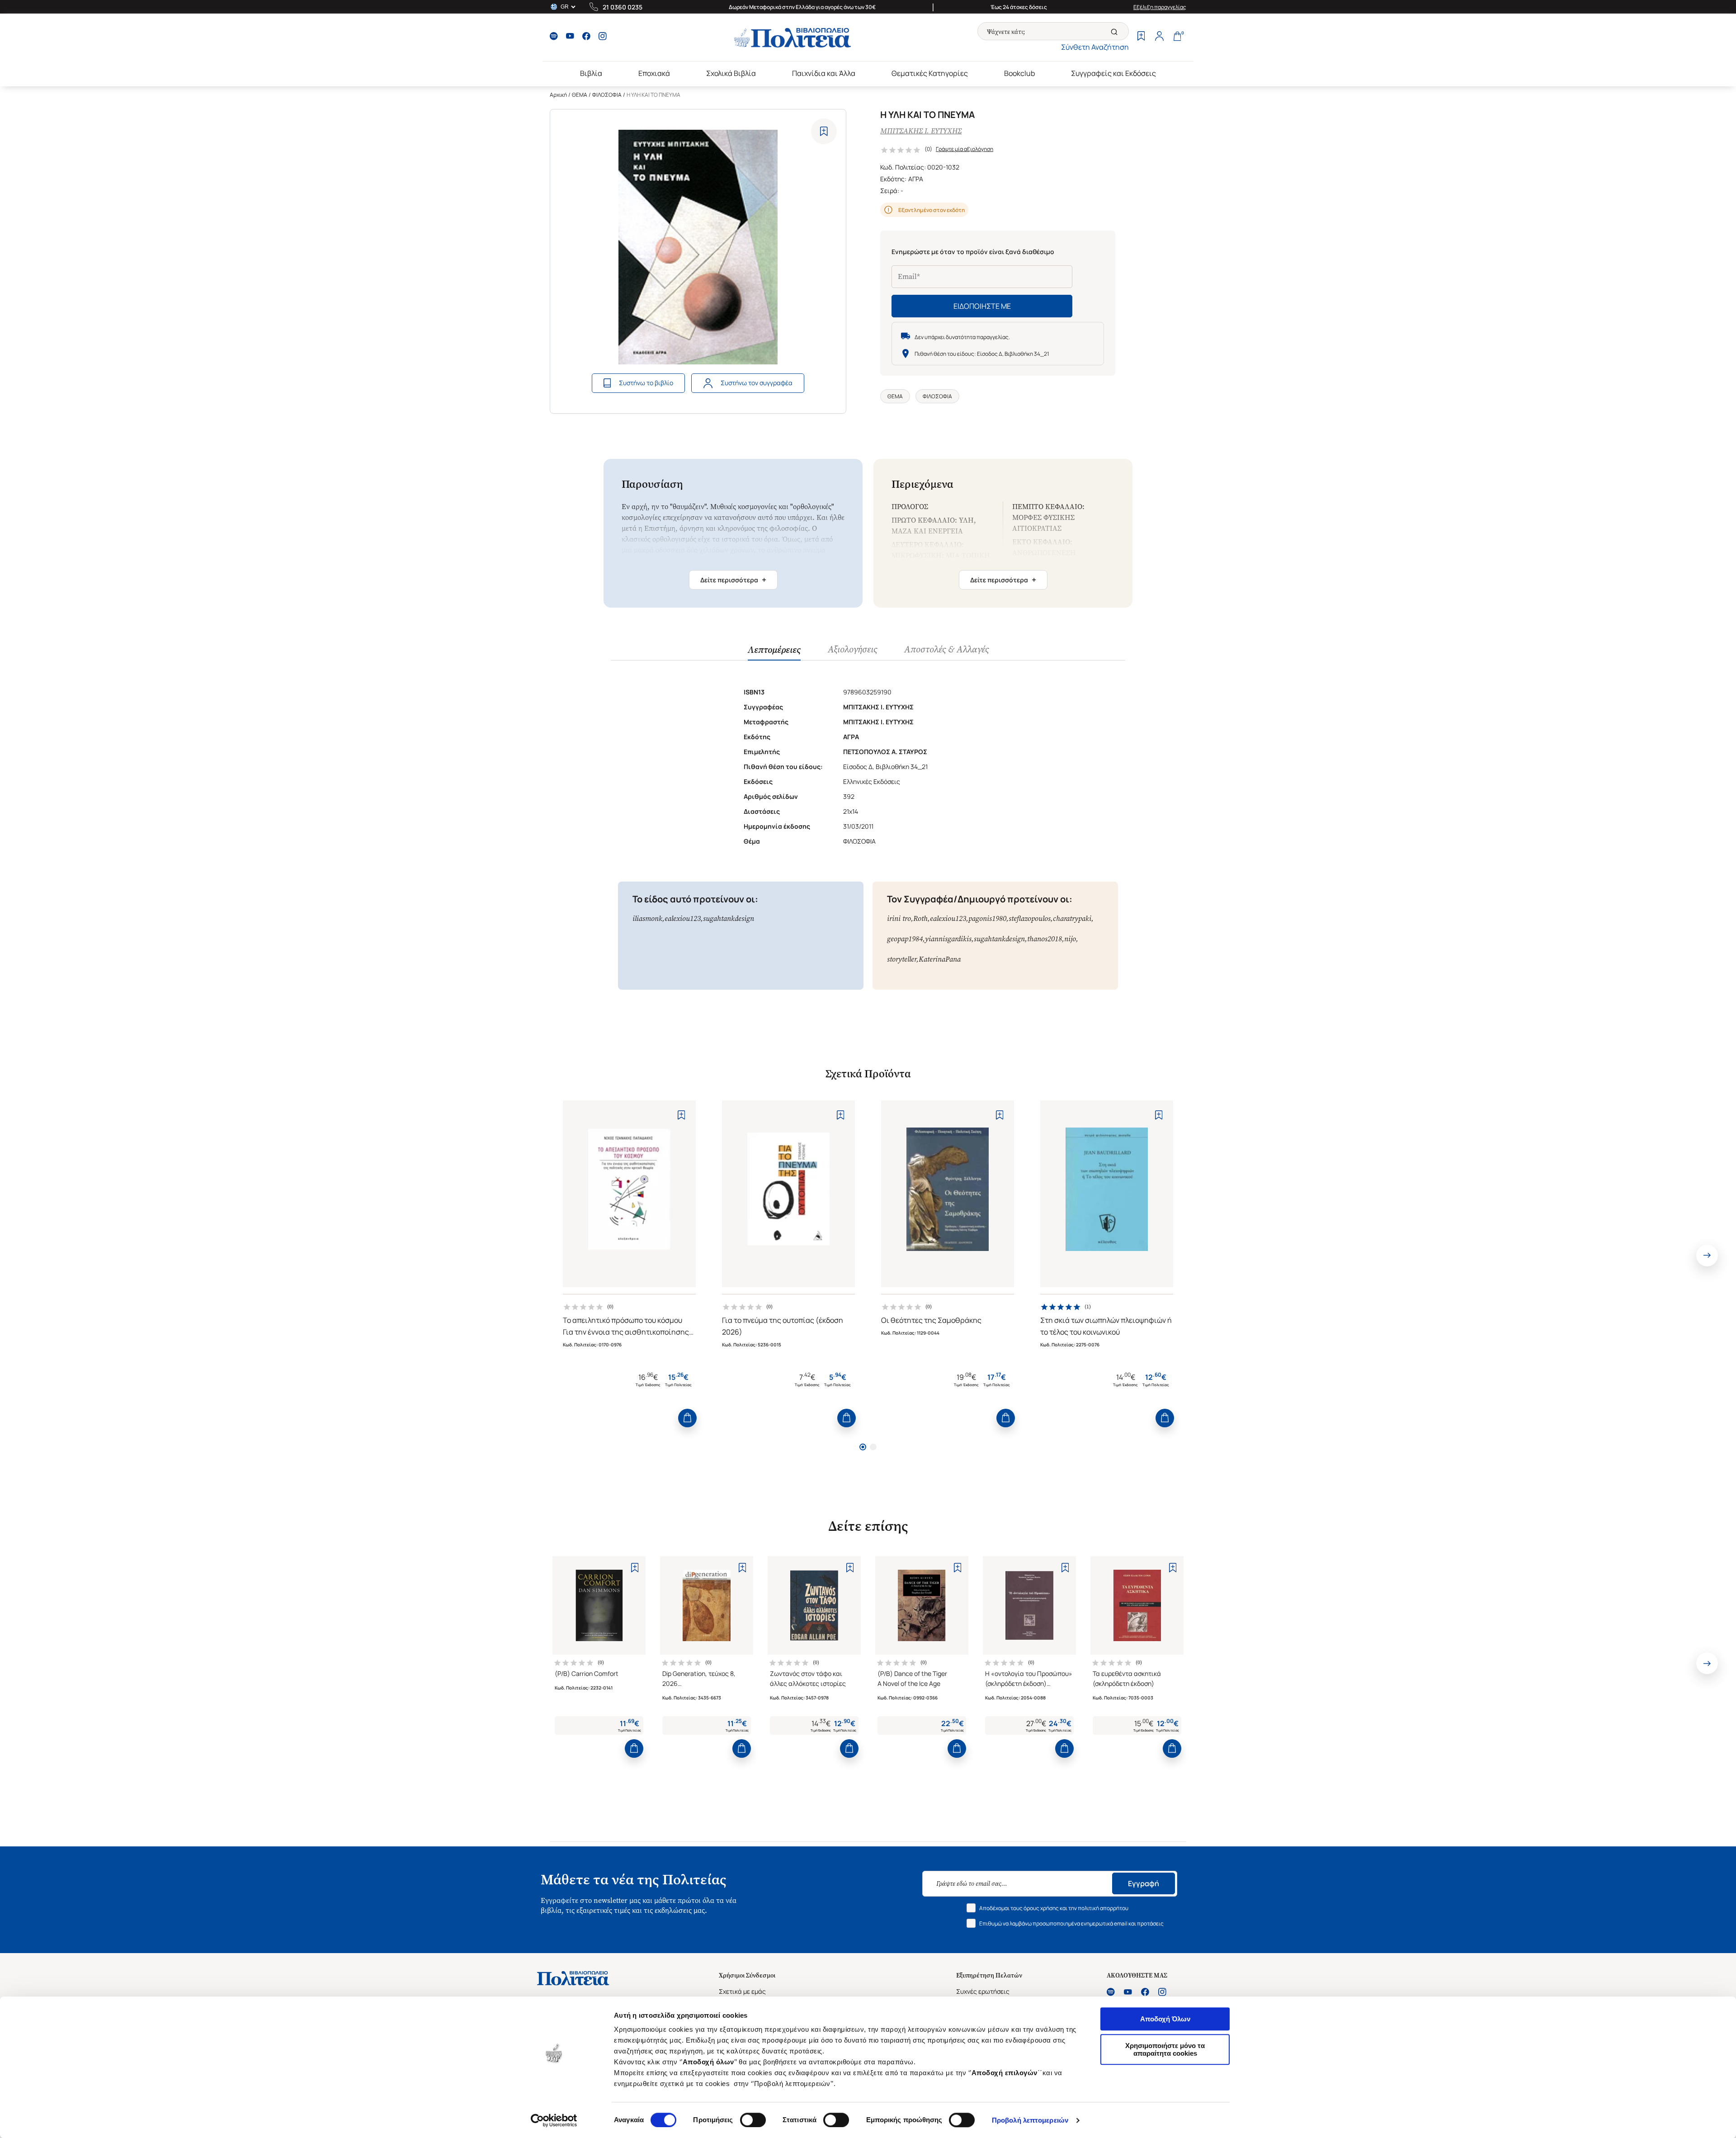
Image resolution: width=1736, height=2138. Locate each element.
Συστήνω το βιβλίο (646, 383)
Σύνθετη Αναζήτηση (1095, 47)
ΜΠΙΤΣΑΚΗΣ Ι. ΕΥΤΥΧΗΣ (921, 131)
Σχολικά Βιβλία (731, 73)
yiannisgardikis (948, 939)
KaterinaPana (940, 959)
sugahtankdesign (729, 918)
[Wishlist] (1141, 37)
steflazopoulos (1030, 918)
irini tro (899, 918)
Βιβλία (591, 73)
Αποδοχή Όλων (1165, 2019)
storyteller (902, 959)
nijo (1070, 939)
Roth (920, 918)
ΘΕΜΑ (580, 95)
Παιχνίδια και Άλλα (824, 73)
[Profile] (1159, 37)
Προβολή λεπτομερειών (1030, 2120)
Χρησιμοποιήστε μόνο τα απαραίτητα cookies (1165, 2049)
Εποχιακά (654, 73)
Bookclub (1019, 73)
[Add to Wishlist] (824, 131)
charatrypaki (1072, 918)
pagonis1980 (987, 918)
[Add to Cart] (687, 1418)
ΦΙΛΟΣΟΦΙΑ (607, 95)
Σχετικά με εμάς (742, 1991)
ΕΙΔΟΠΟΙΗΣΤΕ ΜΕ (982, 306)
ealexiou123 (683, 918)
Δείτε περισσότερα (733, 580)
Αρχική (558, 95)
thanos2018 (1045, 939)
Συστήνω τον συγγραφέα (757, 383)
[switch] (753, 2120)
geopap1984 (905, 939)
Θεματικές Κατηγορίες (930, 73)
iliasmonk (647, 918)
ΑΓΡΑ (916, 179)
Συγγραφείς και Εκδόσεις (1113, 73)
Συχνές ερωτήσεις (983, 1991)
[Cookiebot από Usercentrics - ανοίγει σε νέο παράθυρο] (554, 2120)
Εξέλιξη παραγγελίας (1160, 7)
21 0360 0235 (623, 7)
